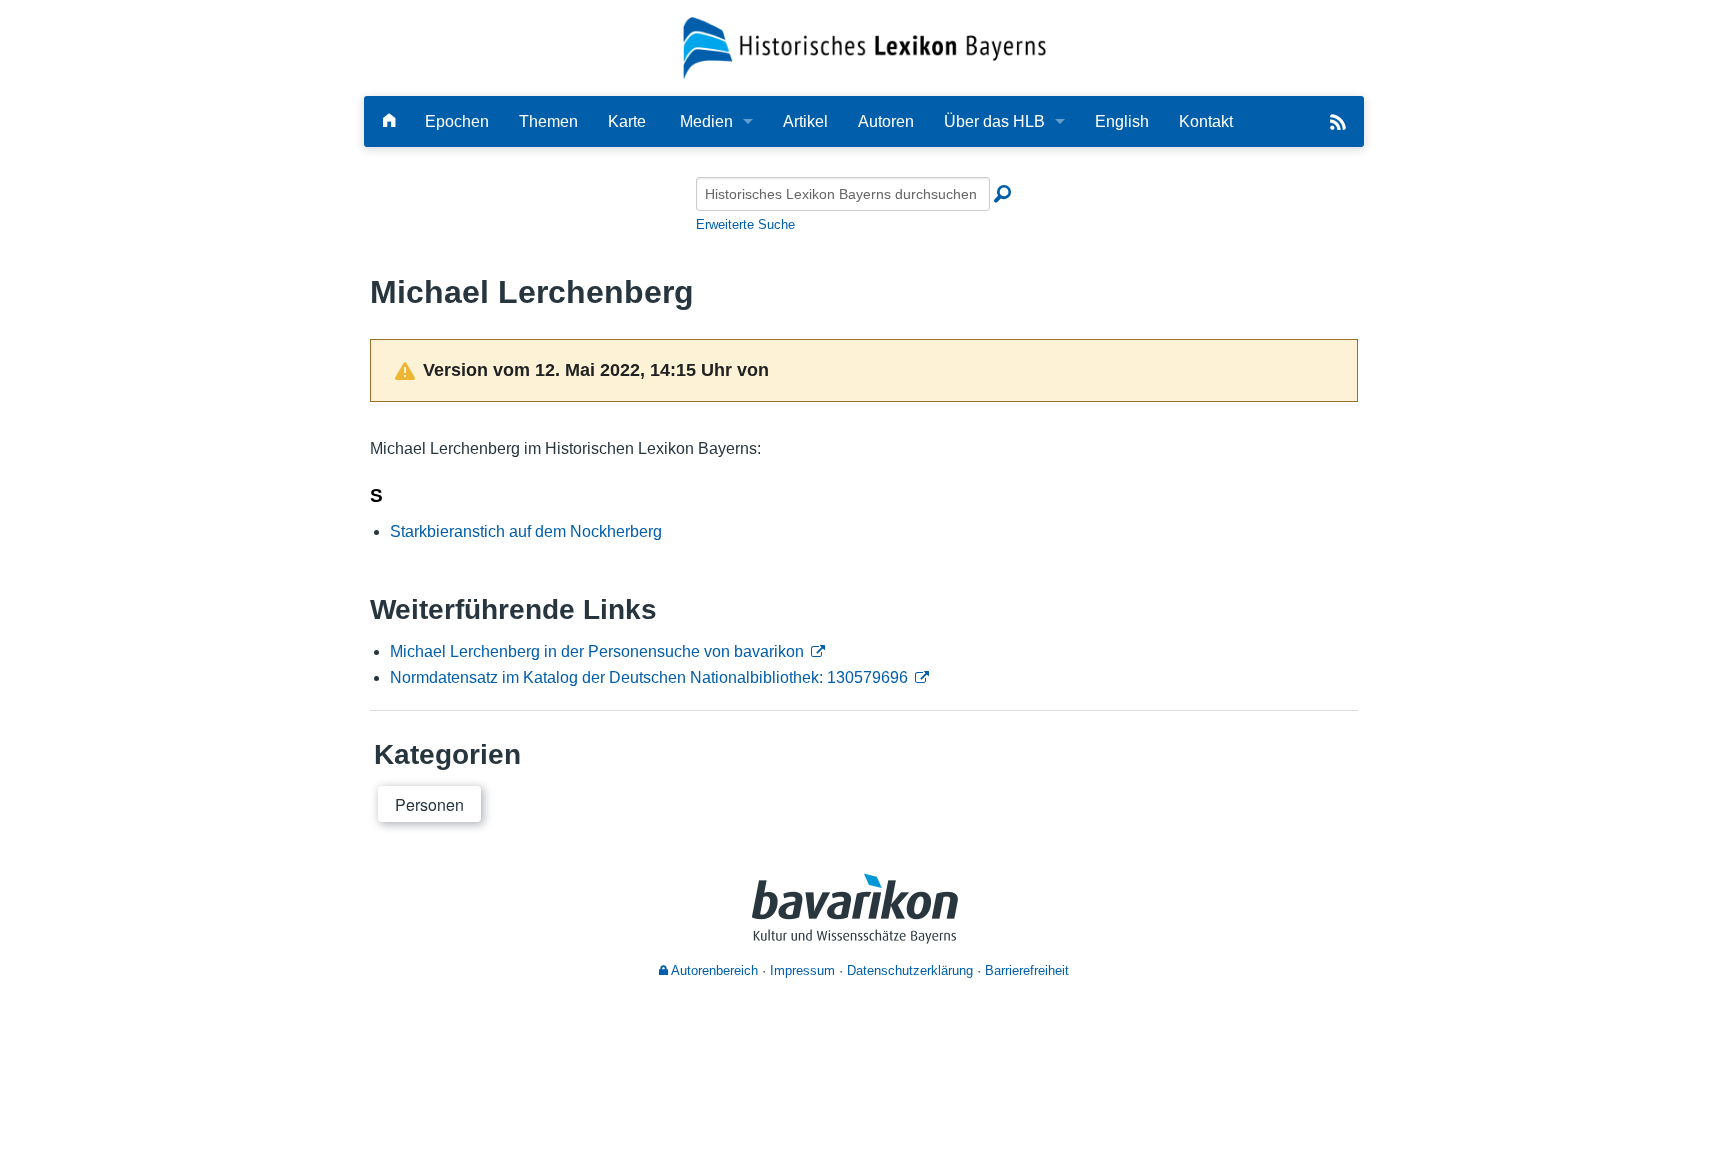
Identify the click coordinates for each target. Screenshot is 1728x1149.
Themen (548, 121)
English (1122, 121)
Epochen (457, 121)
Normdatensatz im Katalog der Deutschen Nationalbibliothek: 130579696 (649, 677)
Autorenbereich (713, 970)
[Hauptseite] (389, 121)
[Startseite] (864, 46)
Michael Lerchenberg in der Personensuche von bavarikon (597, 651)
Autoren (886, 121)
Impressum (802, 970)
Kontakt (1206, 121)
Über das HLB (994, 121)
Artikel (805, 121)
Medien (706, 121)
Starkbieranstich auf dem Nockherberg (526, 531)
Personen (429, 804)
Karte (627, 121)
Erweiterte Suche (745, 224)
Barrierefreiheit (1027, 970)
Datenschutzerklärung (910, 970)
